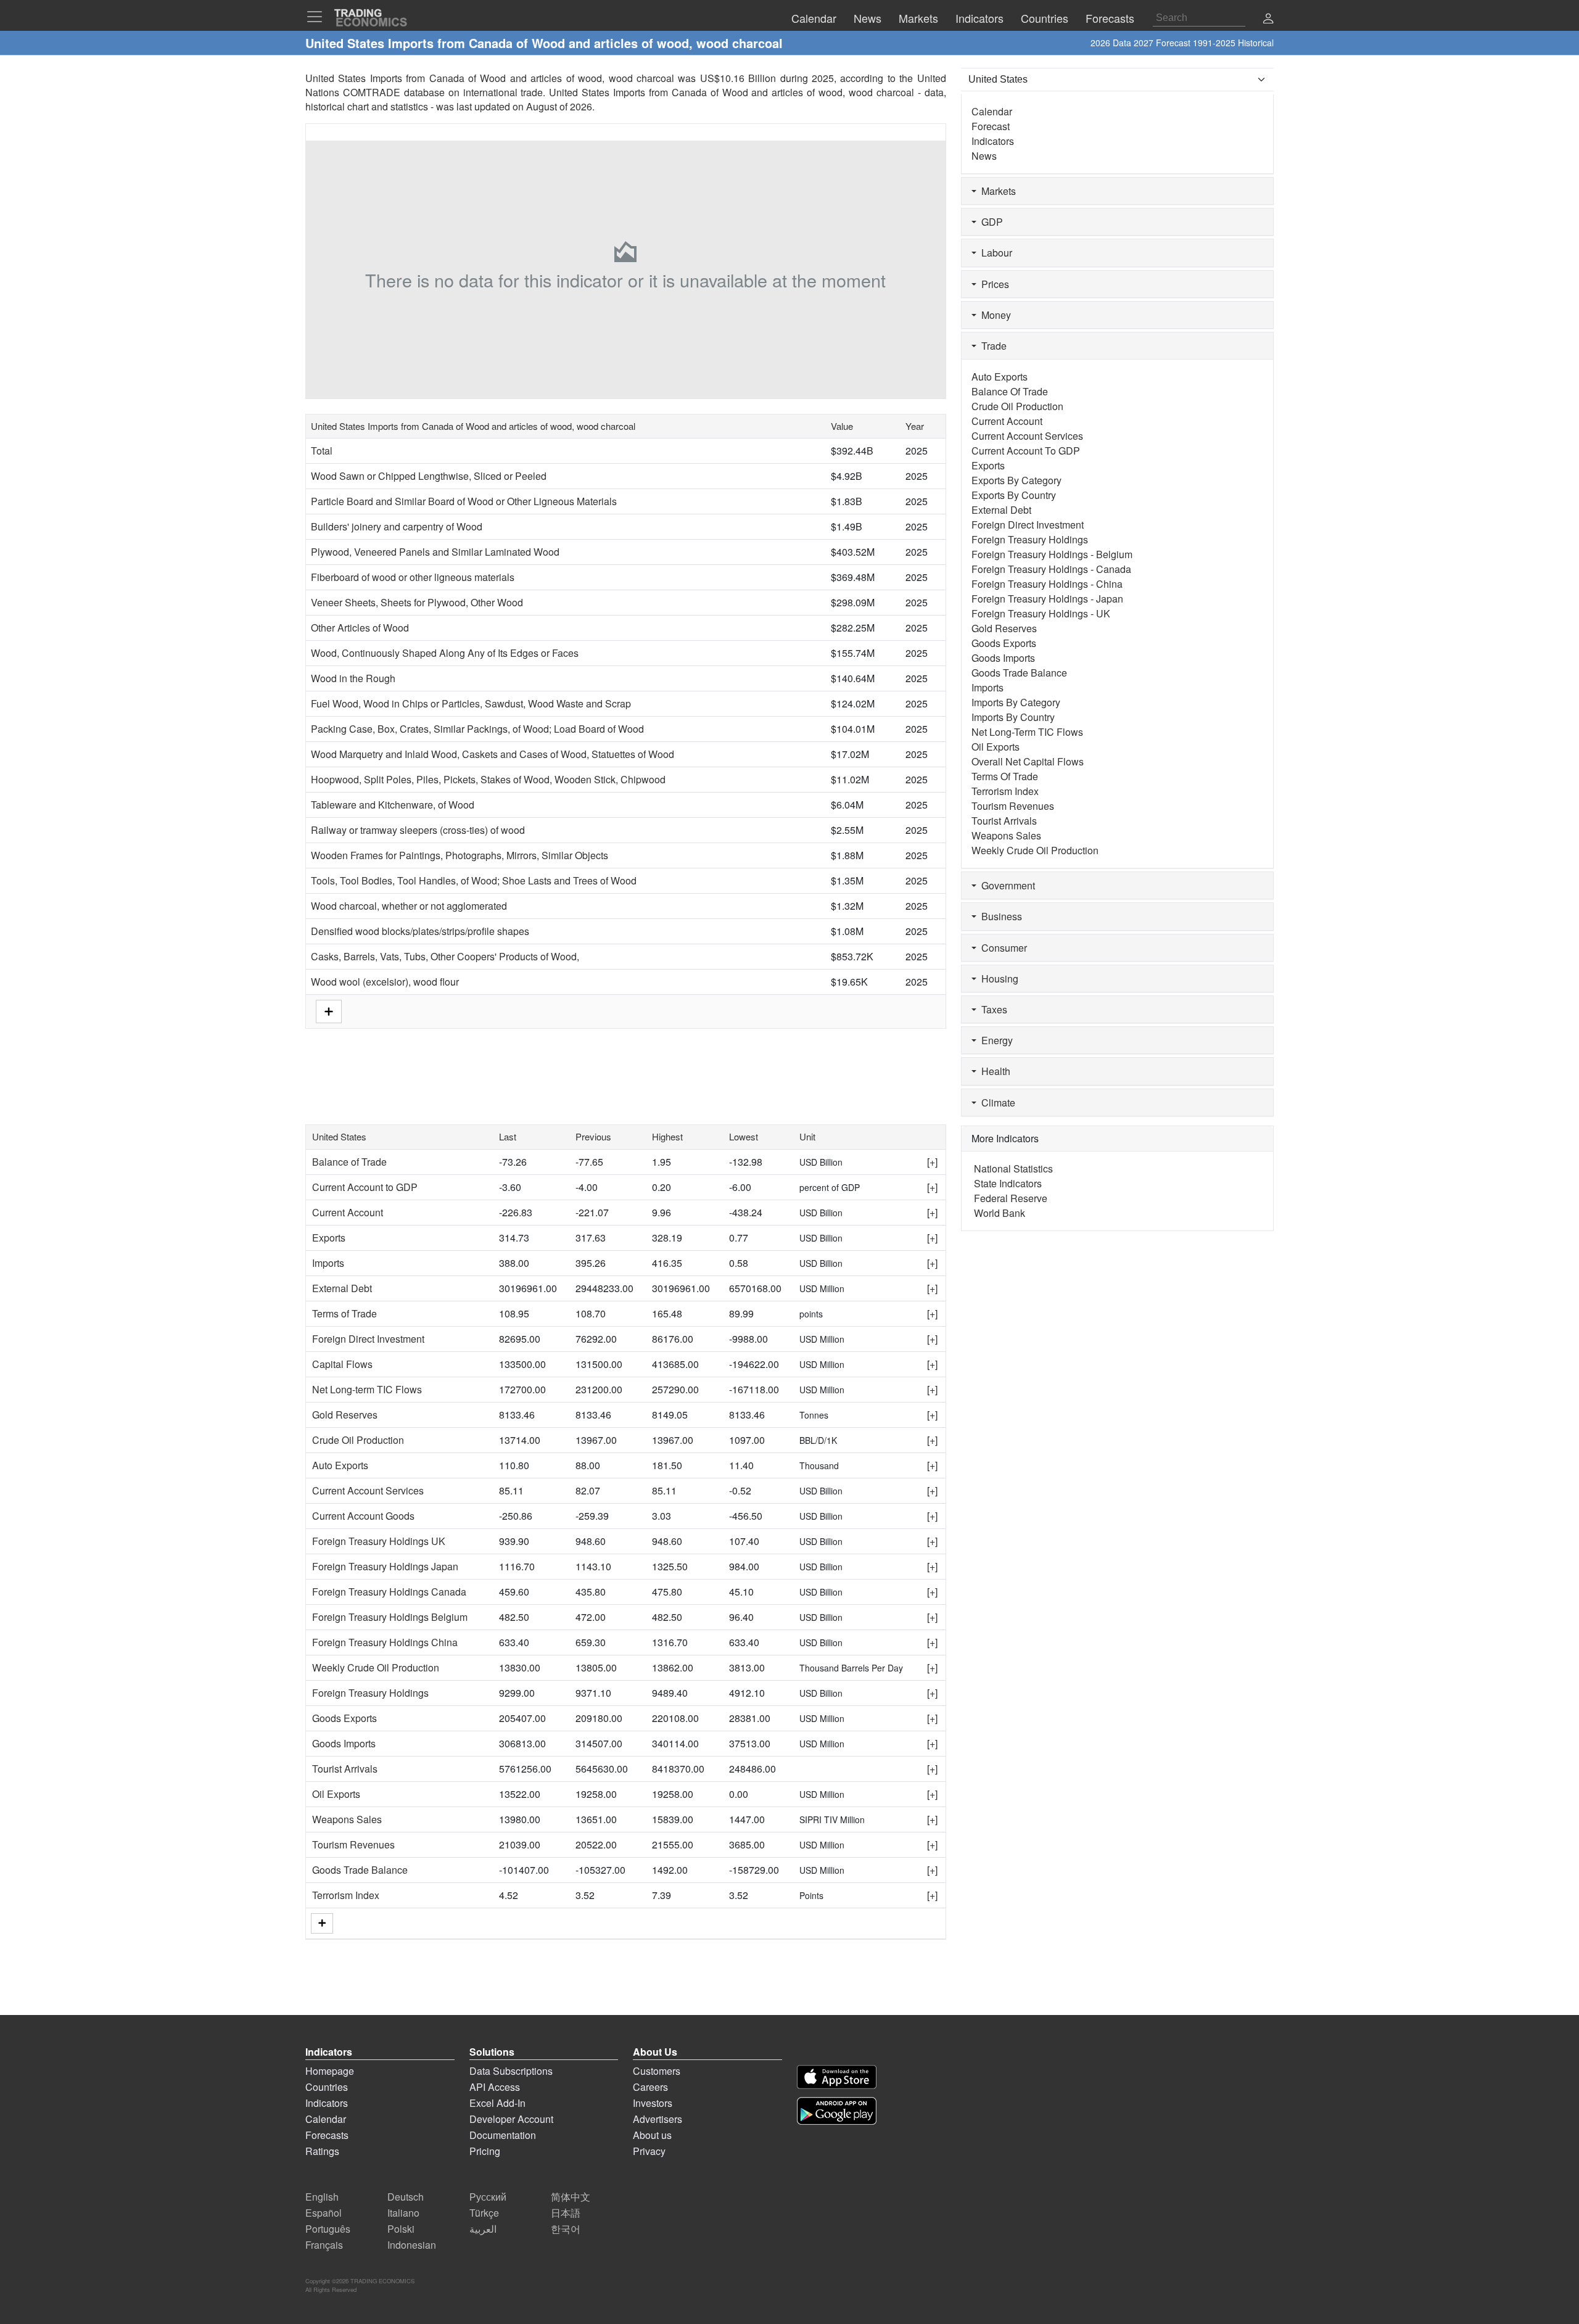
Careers (650, 2087)
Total (322, 451)
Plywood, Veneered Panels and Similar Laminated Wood (435, 552)
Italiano (403, 2213)
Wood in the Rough (353, 678)
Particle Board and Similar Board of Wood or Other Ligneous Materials (464, 501)
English (322, 2197)
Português (328, 2229)
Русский (488, 2197)
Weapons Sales (347, 1819)
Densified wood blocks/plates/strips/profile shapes (420, 931)
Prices (993, 284)
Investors (653, 2103)
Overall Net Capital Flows (1028, 761)
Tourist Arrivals (345, 1769)
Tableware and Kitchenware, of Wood (393, 805)
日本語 (566, 2213)
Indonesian (412, 2245)
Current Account (348, 1212)
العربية (483, 2229)
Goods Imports (344, 1743)
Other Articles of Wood (360, 628)
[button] (1268, 19)
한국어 (566, 2229)
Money (994, 315)
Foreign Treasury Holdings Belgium (390, 1617)
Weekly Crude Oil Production (376, 1667)
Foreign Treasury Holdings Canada (389, 1592)
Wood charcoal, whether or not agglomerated (409, 906)
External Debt (342, 1288)
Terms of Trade (344, 1313)
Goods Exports (344, 1718)
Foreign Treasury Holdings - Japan (1047, 599)
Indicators (993, 141)
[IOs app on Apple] (837, 2077)
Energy (995, 1040)
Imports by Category (1016, 702)
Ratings (322, 2151)
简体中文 (571, 2197)
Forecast (991, 126)
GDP (990, 222)
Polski (401, 2229)
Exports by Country (1014, 495)
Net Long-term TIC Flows (367, 1389)
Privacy (649, 2151)
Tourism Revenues (353, 1844)
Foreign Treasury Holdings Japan (385, 1566)
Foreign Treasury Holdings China (385, 1642)
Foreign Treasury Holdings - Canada (1051, 569)
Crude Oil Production (358, 1440)
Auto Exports (340, 1465)
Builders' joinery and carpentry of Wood (397, 526)
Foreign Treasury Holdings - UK (1041, 613)
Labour (994, 253)
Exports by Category (1016, 480)
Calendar (992, 111)
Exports (329, 1238)
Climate (996, 1102)
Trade (992, 346)
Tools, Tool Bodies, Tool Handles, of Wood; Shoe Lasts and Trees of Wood (474, 880)
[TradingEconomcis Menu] (318, 17)
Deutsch (406, 2197)
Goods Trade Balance (360, 1870)
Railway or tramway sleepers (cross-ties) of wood (418, 830)
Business (999, 916)
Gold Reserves (345, 1415)
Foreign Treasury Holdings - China (1047, 584)
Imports (328, 1263)
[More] (322, 1923)
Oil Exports (336, 1794)
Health (993, 1071)
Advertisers (658, 2119)
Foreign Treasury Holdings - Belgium (1052, 554)
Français (324, 2245)
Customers (657, 2071)
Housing (997, 979)
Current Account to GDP (365, 1187)
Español (324, 2213)
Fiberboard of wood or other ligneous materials (413, 577)
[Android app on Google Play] (837, 2111)
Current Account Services (368, 1490)
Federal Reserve (1011, 1198)
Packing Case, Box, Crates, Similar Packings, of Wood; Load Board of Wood (477, 729)
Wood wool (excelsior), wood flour (385, 982)
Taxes (992, 1009)
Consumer (1002, 948)
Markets (996, 191)
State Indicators (1008, 1183)
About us (652, 2135)
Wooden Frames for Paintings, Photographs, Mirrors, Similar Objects (460, 855)
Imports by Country (1013, 717)
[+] (932, 1162)
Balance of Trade (349, 1162)
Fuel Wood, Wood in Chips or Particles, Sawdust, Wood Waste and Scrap (471, 703)
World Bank (1000, 1213)
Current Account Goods (363, 1516)
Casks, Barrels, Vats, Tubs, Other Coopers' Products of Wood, (445, 956)
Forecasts (327, 2135)
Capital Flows (342, 1364)
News (984, 156)
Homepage (330, 2071)
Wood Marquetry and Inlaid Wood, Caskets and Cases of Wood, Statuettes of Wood (493, 754)
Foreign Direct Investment (368, 1339)
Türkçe (484, 2213)
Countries (327, 2087)
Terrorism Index (346, 1895)
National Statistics (1013, 1168)
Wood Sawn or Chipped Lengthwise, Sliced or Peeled (429, 476)
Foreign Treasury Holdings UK (379, 1541)
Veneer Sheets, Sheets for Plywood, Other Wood (417, 602)
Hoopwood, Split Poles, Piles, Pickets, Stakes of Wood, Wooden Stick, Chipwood (488, 779)
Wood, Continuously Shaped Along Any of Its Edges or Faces (445, 653)
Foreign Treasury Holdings (370, 1693)
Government (1006, 885)
